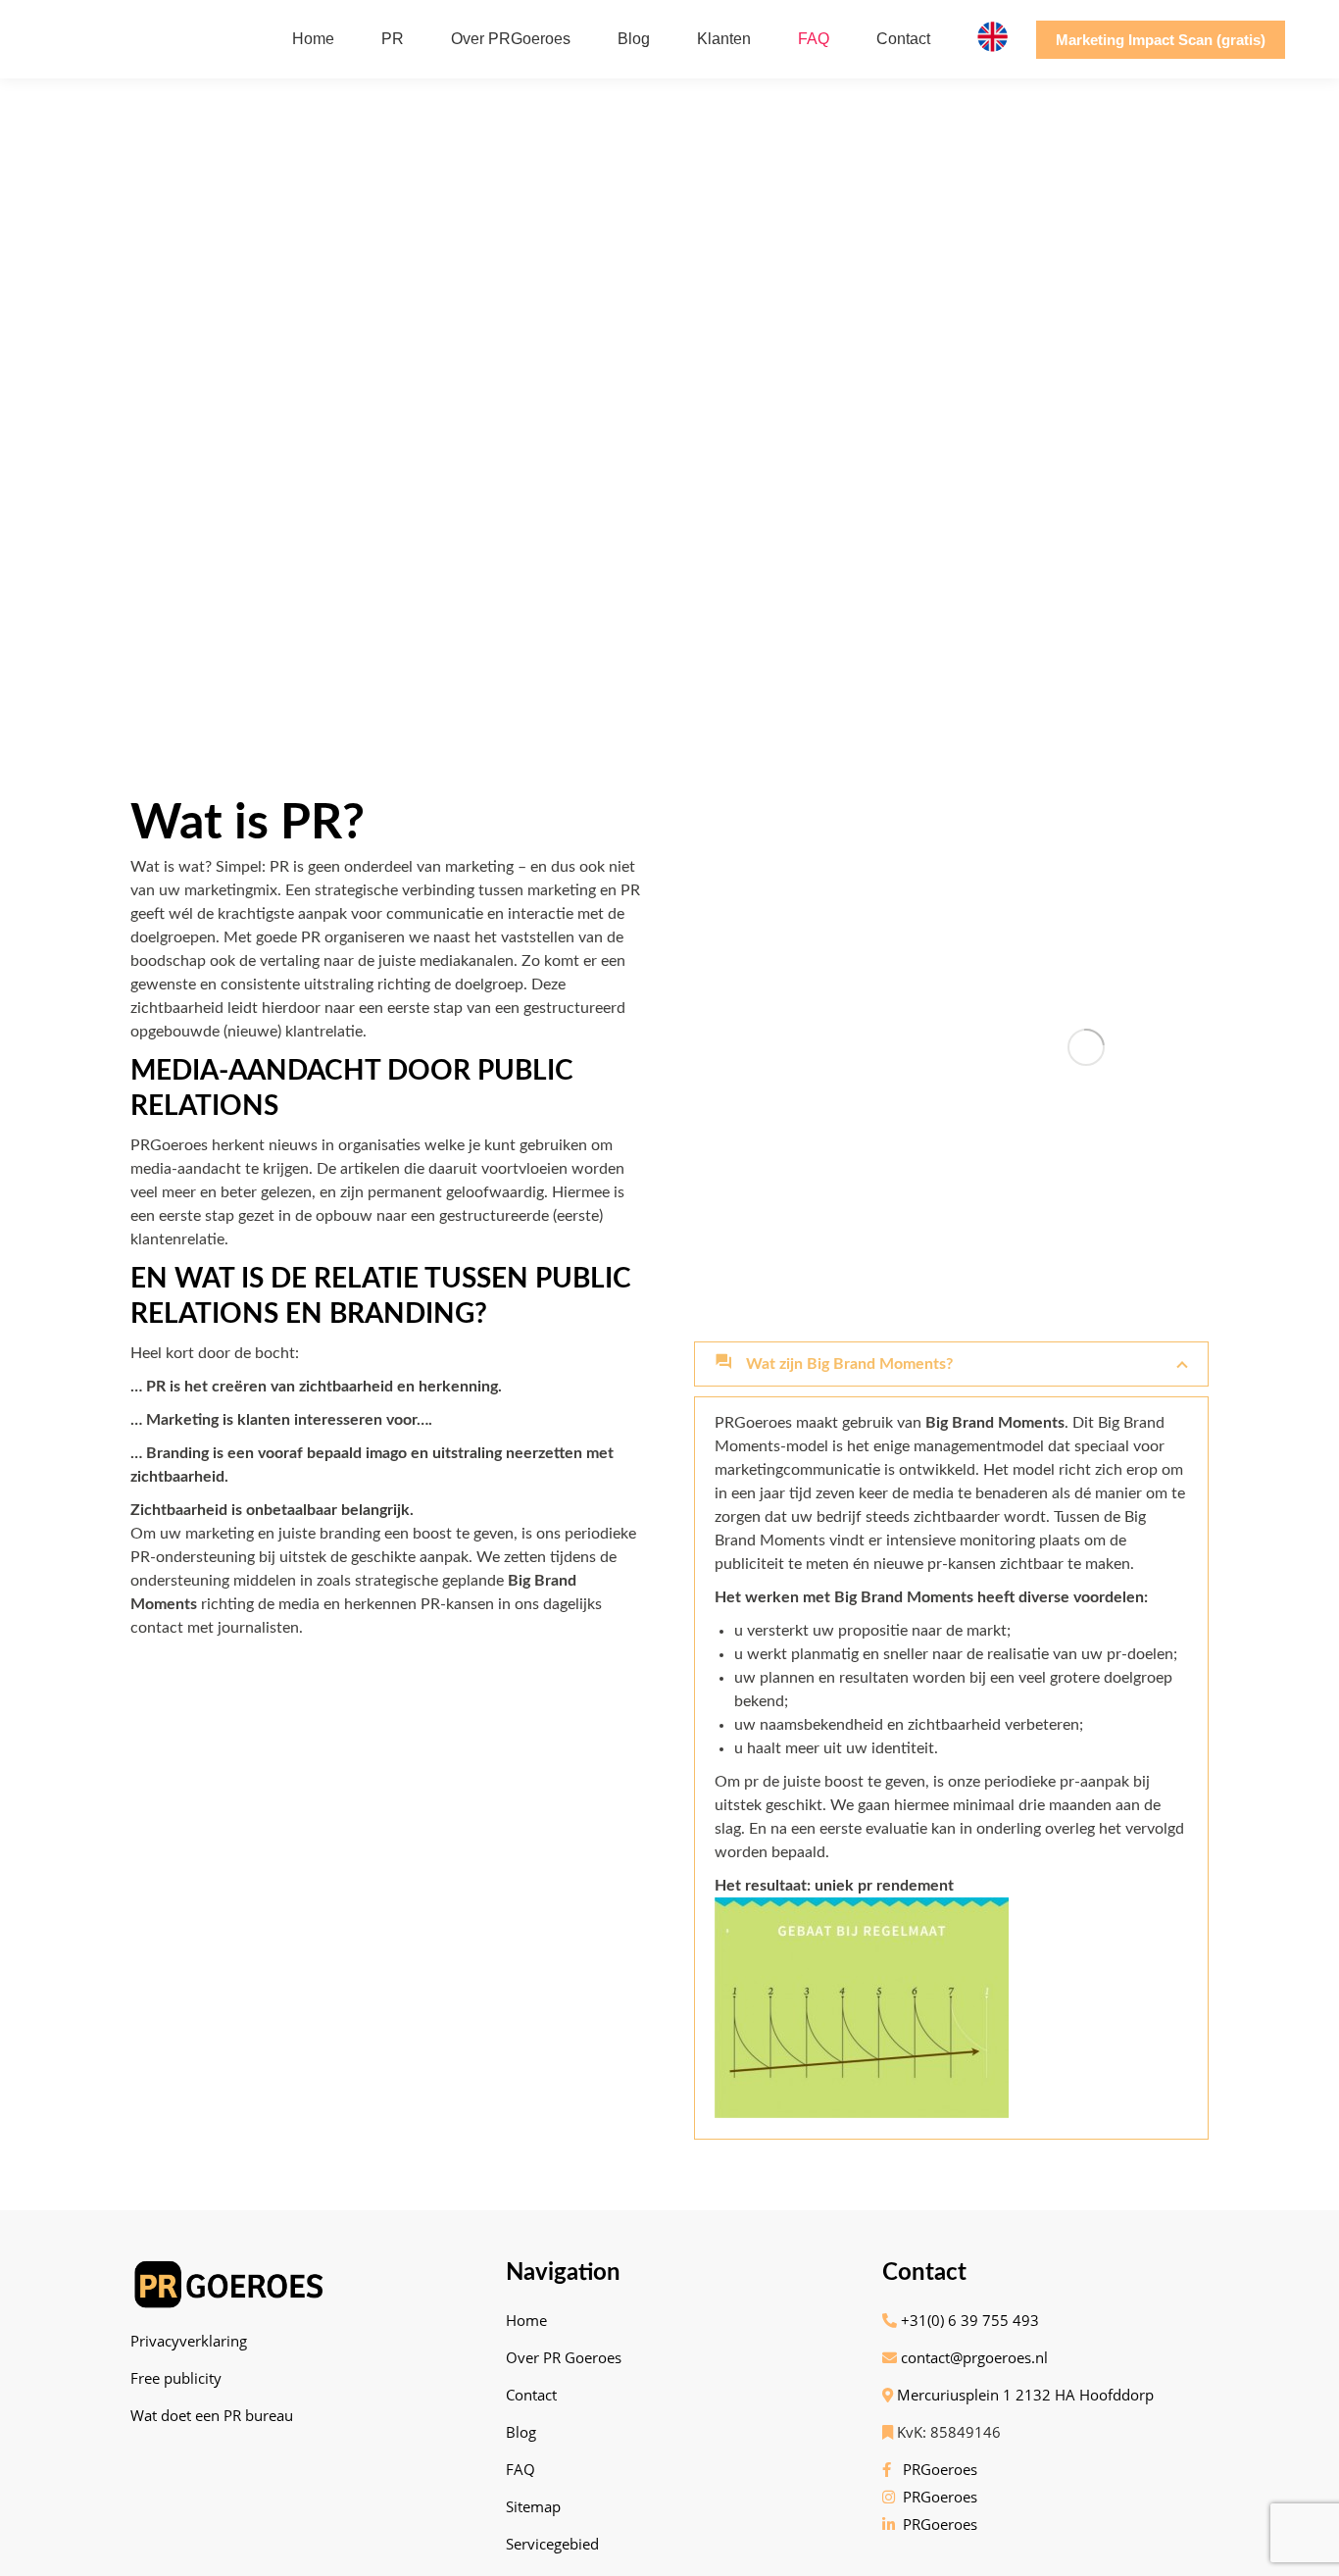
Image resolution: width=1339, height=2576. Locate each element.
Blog (521, 2432)
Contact (531, 2395)
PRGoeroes (936, 2469)
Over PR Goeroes (564, 2357)
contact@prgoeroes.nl (972, 2357)
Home (526, 2320)
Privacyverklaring (189, 2341)
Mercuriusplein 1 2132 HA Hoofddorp (1023, 2395)
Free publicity (176, 2378)
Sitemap (533, 2506)
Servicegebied (552, 2544)
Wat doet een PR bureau (212, 2415)
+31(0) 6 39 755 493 (968, 2320)
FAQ (521, 2469)
